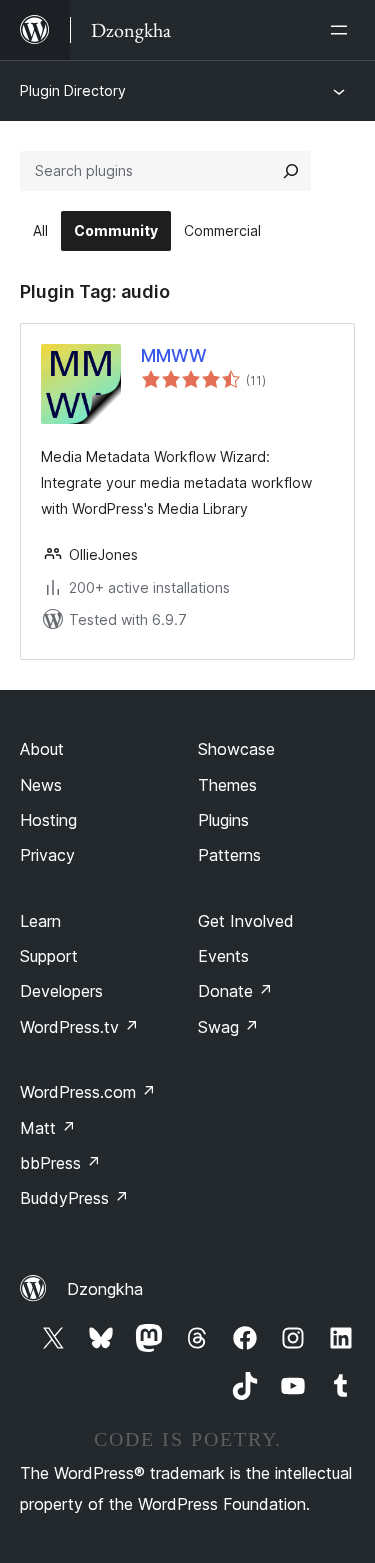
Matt (48, 1128)
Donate (235, 991)
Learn (40, 921)
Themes (227, 785)
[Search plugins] (291, 171)
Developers (61, 991)
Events (223, 956)
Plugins (223, 820)
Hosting (48, 820)
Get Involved (246, 921)
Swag (228, 1027)
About (42, 749)
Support (49, 956)
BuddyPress (74, 1198)
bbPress (60, 1163)
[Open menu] (343, 30)
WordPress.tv (79, 1027)
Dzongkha (105, 1289)
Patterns (229, 855)
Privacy (47, 855)
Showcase (236, 749)
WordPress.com (88, 1092)
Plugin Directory (73, 90)
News (41, 785)
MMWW (174, 355)
